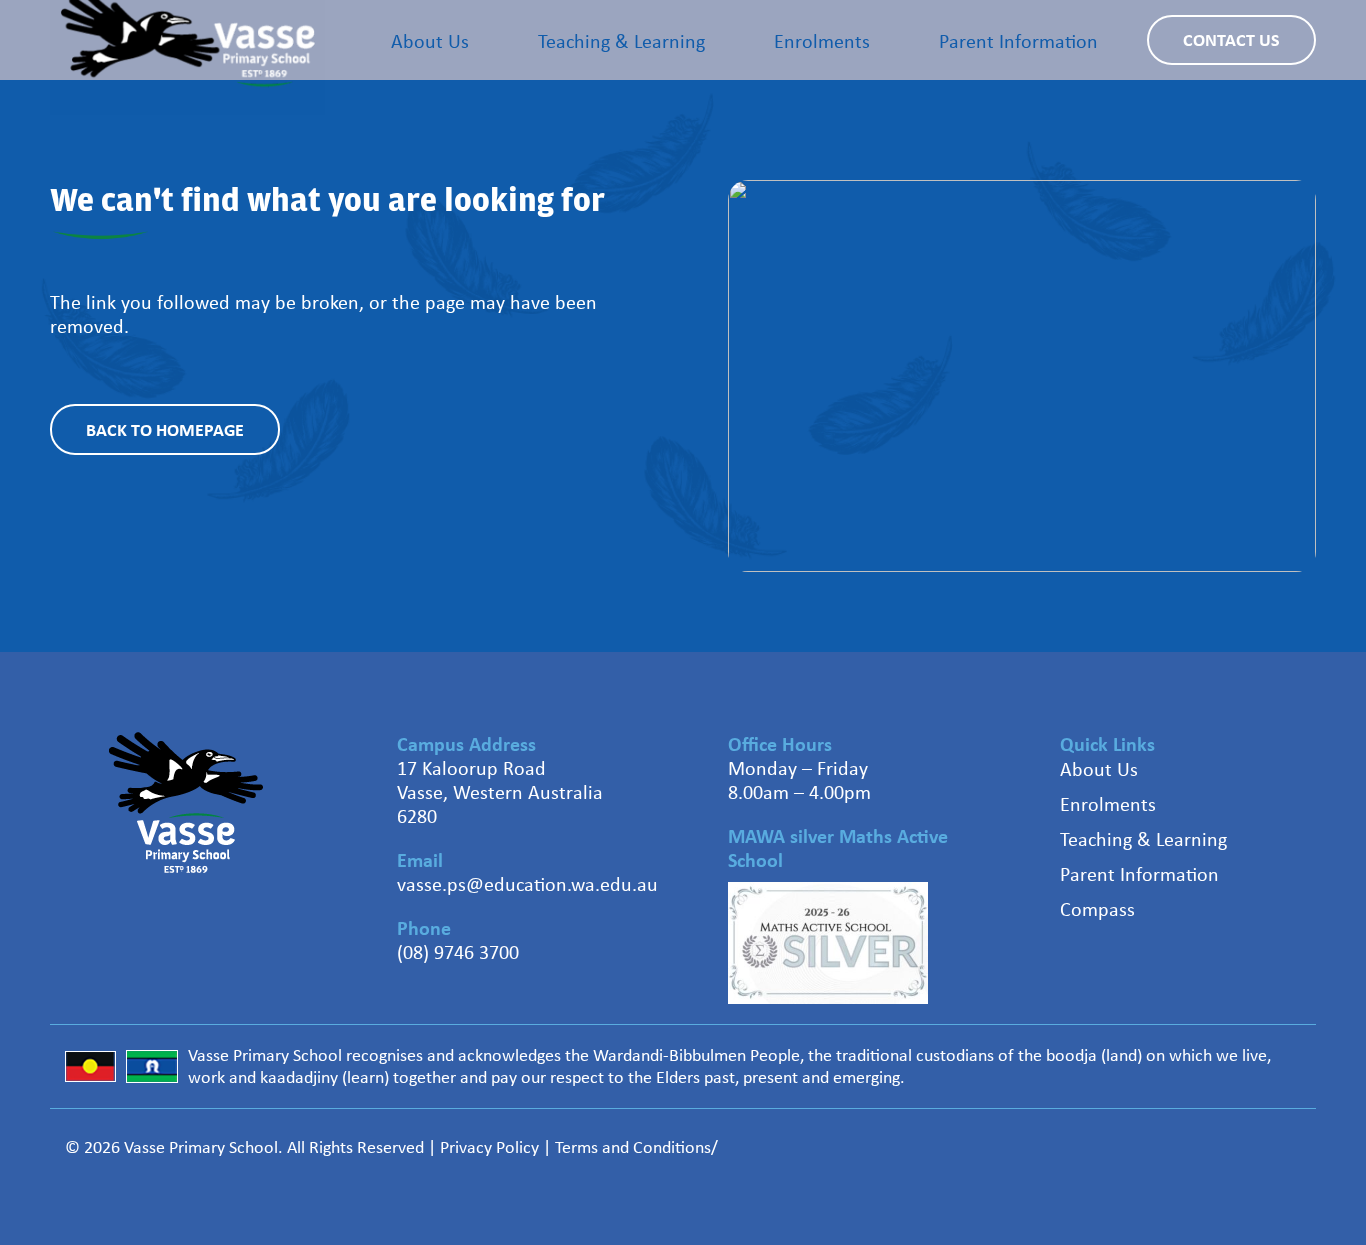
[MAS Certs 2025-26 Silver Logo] (828, 943)
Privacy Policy (489, 1147)
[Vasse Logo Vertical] (186, 802)
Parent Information (1139, 873)
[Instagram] (1263, 1145)
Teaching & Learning (1143, 838)
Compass (1097, 908)
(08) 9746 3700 (458, 951)
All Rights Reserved (355, 1147)
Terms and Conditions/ (636, 1147)
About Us (1099, 768)
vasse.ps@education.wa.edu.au (527, 883)
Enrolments (1108, 803)
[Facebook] (1188, 1144)
